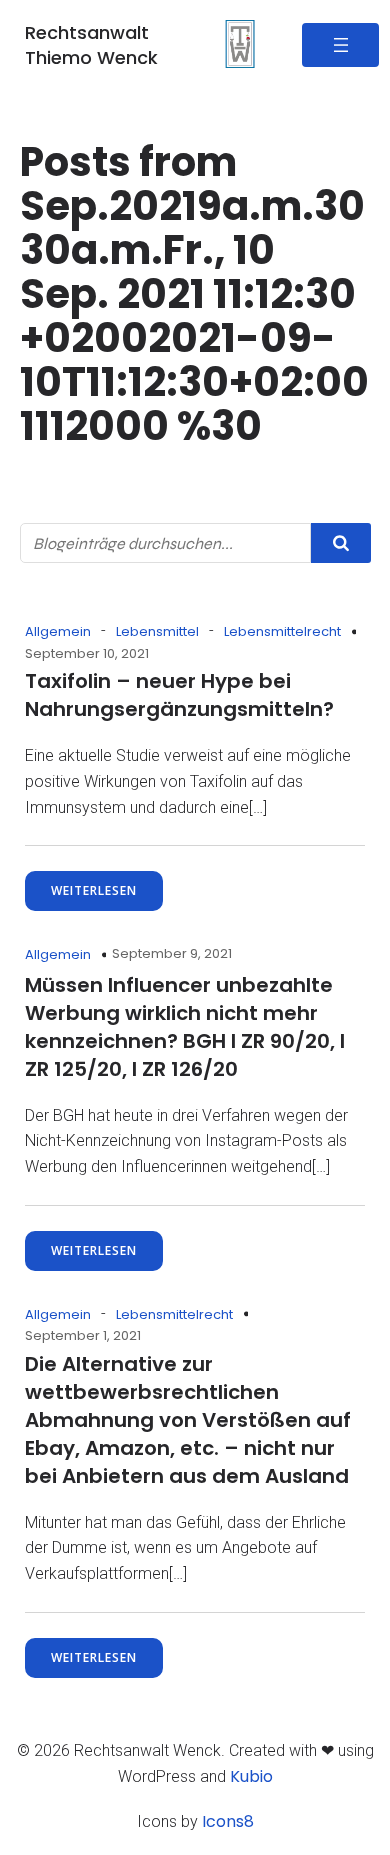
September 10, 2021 (87, 653)
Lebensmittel (157, 631)
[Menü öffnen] (340, 45)
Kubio (251, 1776)
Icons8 (228, 1821)
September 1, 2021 (83, 1335)
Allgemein (58, 631)
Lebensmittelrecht (282, 631)
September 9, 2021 (172, 953)
